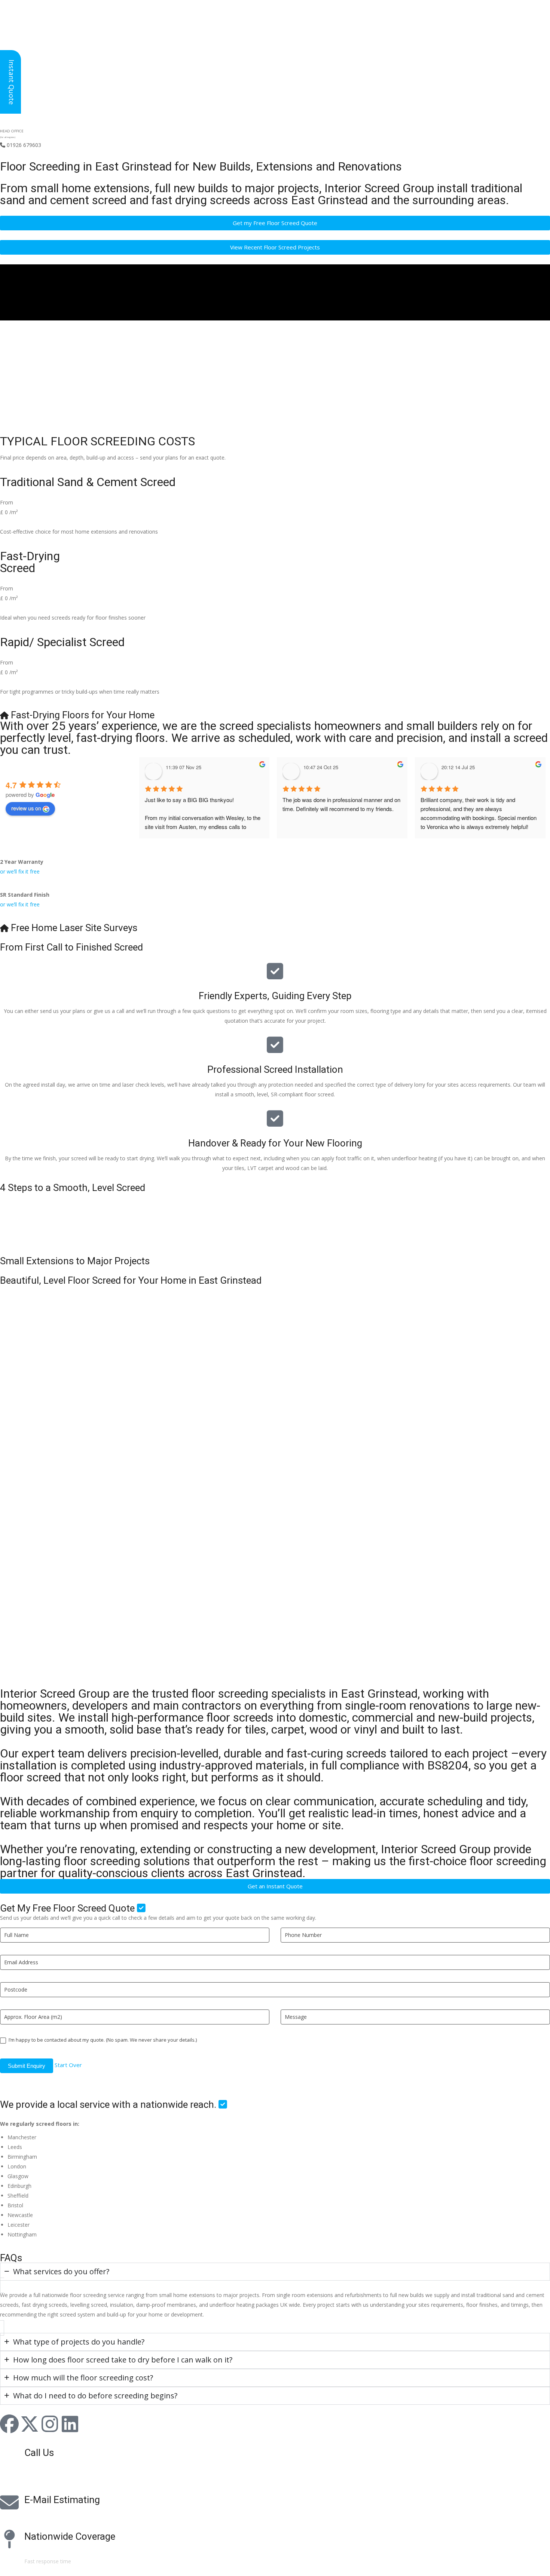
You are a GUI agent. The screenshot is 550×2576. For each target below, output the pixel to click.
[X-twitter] (30, 2424)
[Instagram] (50, 2424)
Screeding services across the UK (64, 2552)
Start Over (68, 2065)
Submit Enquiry (27, 2066)
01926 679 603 (49, 2468)
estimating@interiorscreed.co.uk (63, 2515)
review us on (26, 808)
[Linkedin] (70, 2424)
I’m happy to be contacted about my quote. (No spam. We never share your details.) (102, 2040)
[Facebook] (9, 2424)
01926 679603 (21, 145)
